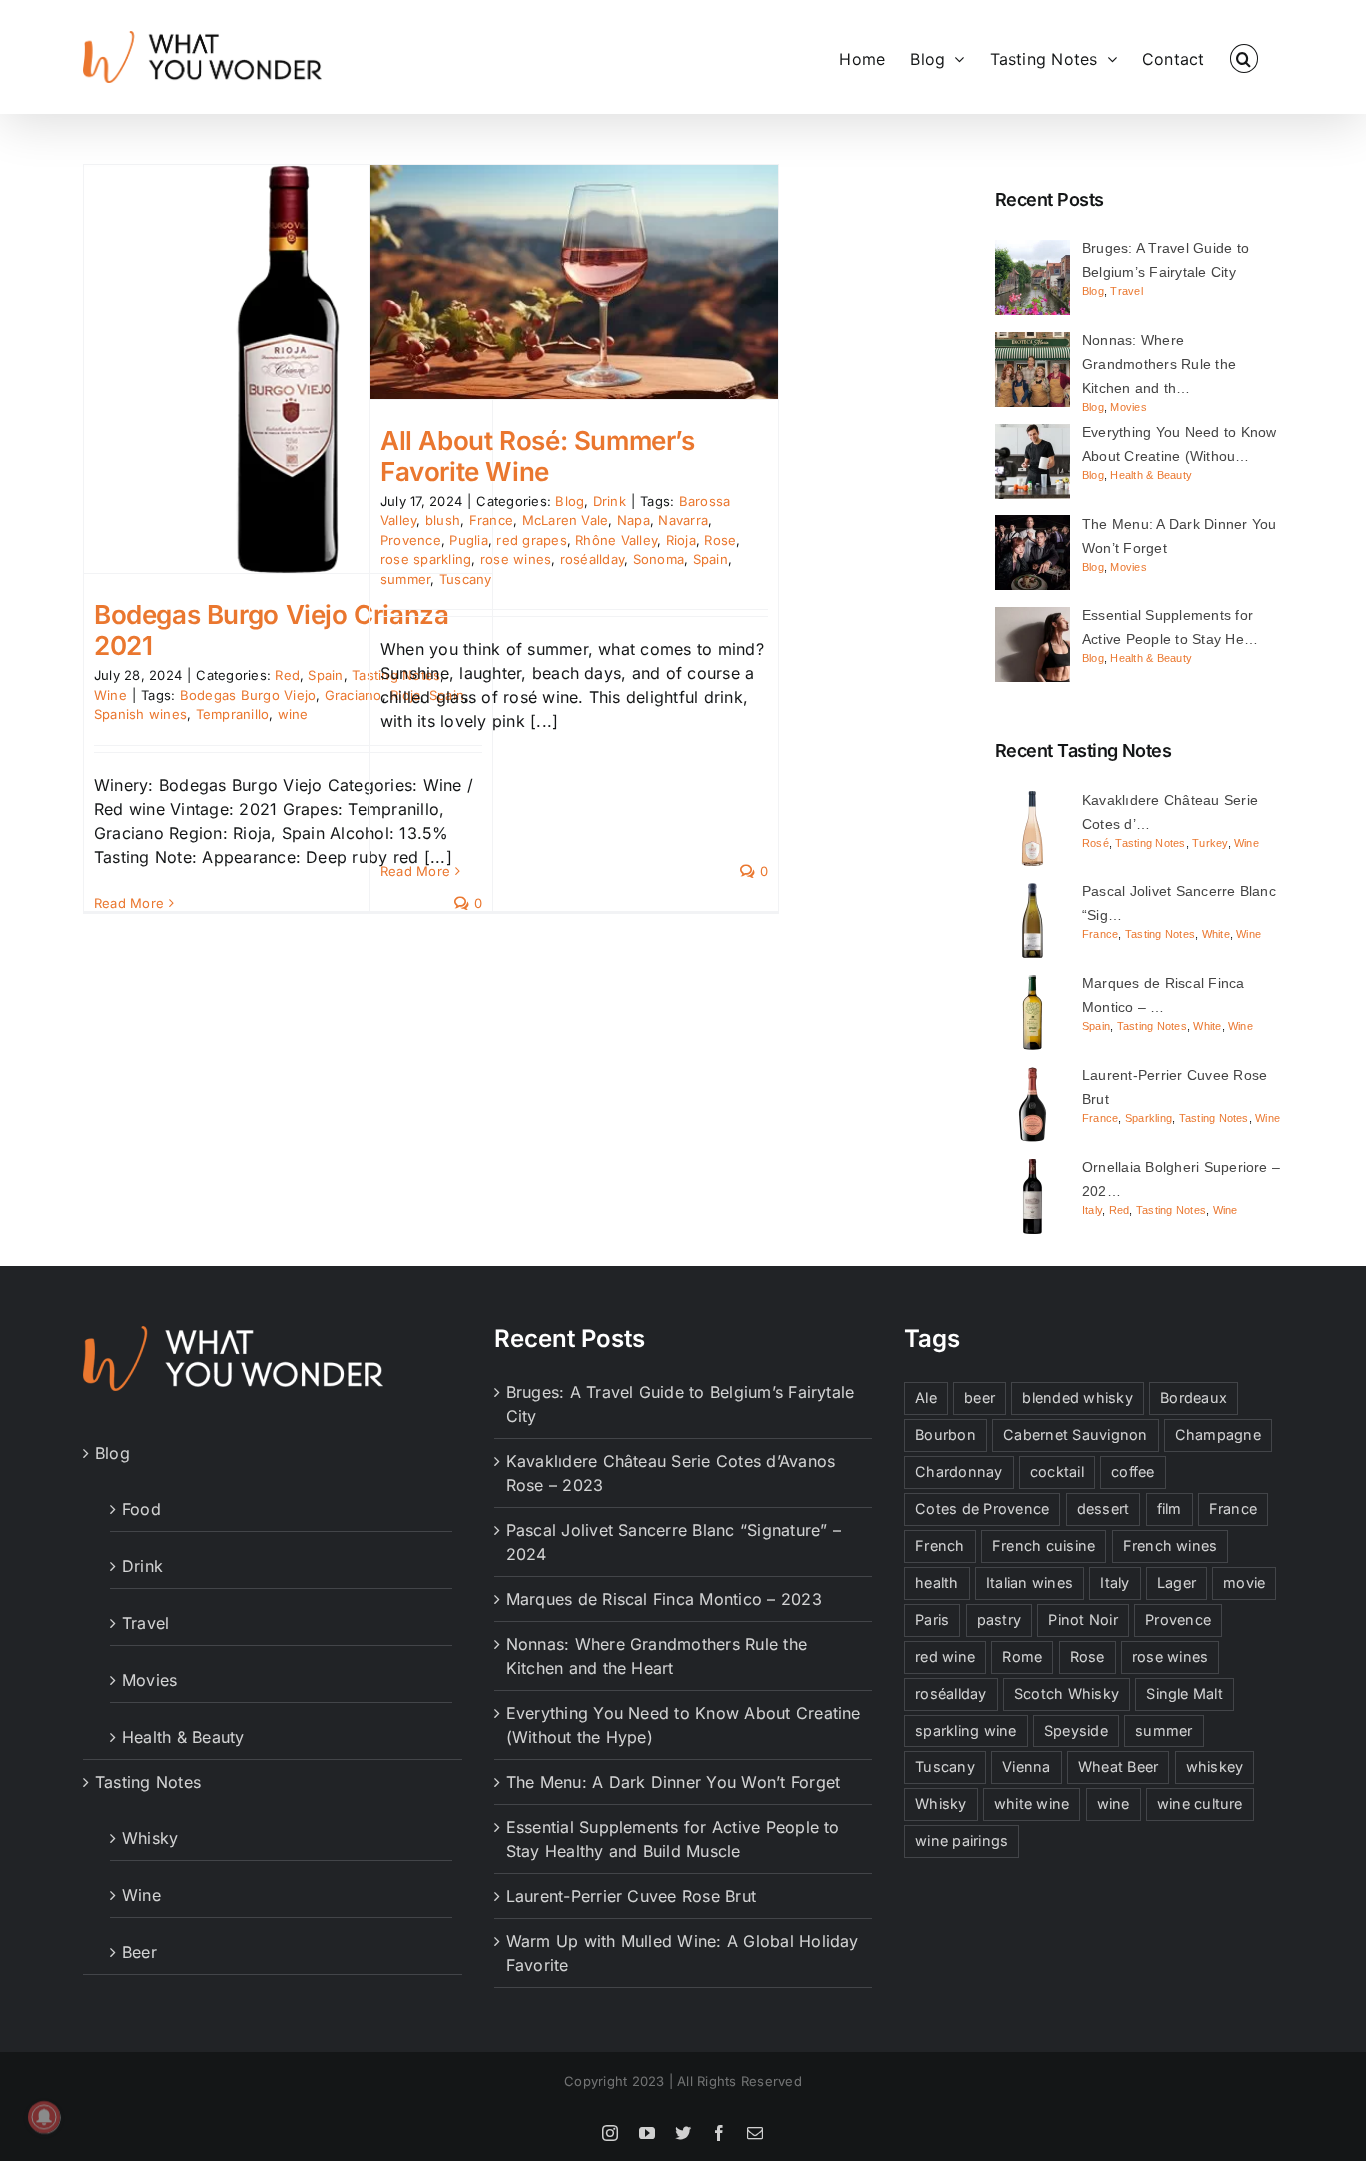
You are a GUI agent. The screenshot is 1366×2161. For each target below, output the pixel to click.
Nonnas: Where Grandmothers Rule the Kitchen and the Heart (656, 1656)
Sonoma (658, 559)
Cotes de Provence (982, 1508)
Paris (932, 1619)
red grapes (531, 540)
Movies (1128, 407)
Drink (609, 501)
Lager (1176, 1582)
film (1169, 1508)
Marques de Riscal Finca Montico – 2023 (664, 1599)
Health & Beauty (1151, 475)
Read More (129, 903)
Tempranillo (233, 714)
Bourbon (945, 1434)
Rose (720, 540)
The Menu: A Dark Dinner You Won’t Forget (673, 1782)
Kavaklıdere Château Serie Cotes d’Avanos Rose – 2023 (671, 1473)
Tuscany (465, 579)
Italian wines (1029, 1582)
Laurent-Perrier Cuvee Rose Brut (631, 1896)
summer (405, 579)
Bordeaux (1193, 1397)
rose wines (515, 559)
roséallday (592, 559)
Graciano (353, 695)
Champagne (1218, 1434)
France (1100, 934)
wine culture (1200, 1803)
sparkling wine (965, 1730)
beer (979, 1397)
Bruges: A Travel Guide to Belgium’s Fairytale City (680, 1404)
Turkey (1209, 843)
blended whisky (1077, 1397)
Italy (1092, 1210)
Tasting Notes (1150, 843)
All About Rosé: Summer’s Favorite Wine (537, 456)
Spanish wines (140, 714)
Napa (633, 520)
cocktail (1057, 1471)
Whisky (150, 1838)
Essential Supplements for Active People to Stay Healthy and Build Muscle (673, 1839)
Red (287, 675)
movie (1244, 1582)
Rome (1022, 1656)
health (936, 1582)
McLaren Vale (565, 520)
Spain (325, 675)
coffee (1132, 1471)
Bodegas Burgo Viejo (248, 695)
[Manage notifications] (44, 2117)
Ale (926, 1397)
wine (293, 714)
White (1216, 934)
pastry (999, 1619)
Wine (110, 695)
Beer (139, 1952)
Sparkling (1148, 1118)
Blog (569, 501)
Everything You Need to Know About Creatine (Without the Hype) (683, 1725)
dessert (1103, 1508)
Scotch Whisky (1066, 1693)
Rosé (1095, 843)
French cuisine (1043, 1545)
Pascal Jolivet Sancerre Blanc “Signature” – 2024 (673, 1542)
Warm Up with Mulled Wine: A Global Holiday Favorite (682, 1953)
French (939, 1545)
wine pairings (961, 1840)
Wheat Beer (1118, 1766)
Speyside (1076, 1730)
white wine (1031, 1803)
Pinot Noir (1082, 1619)
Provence (1178, 1619)
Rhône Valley (616, 540)
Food (141, 1509)
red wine (945, 1656)
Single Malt (1184, 1693)
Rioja (681, 540)
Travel (1126, 291)
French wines (1170, 1545)
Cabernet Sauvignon (1075, 1434)
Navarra (683, 520)
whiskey (1215, 1766)
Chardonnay (958, 1471)
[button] (1244, 57)
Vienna (1026, 1766)
